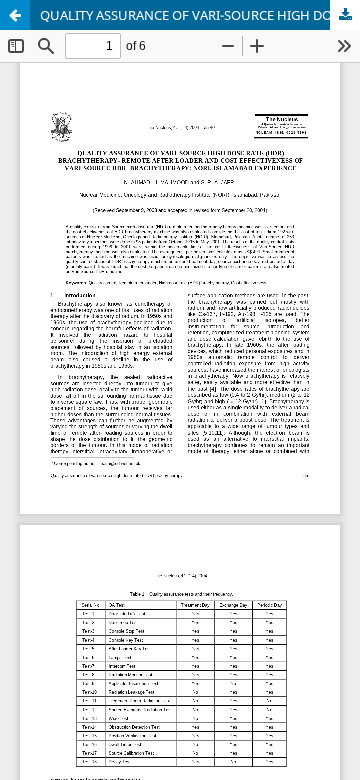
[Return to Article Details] (15, 15)
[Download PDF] (345, 15)
